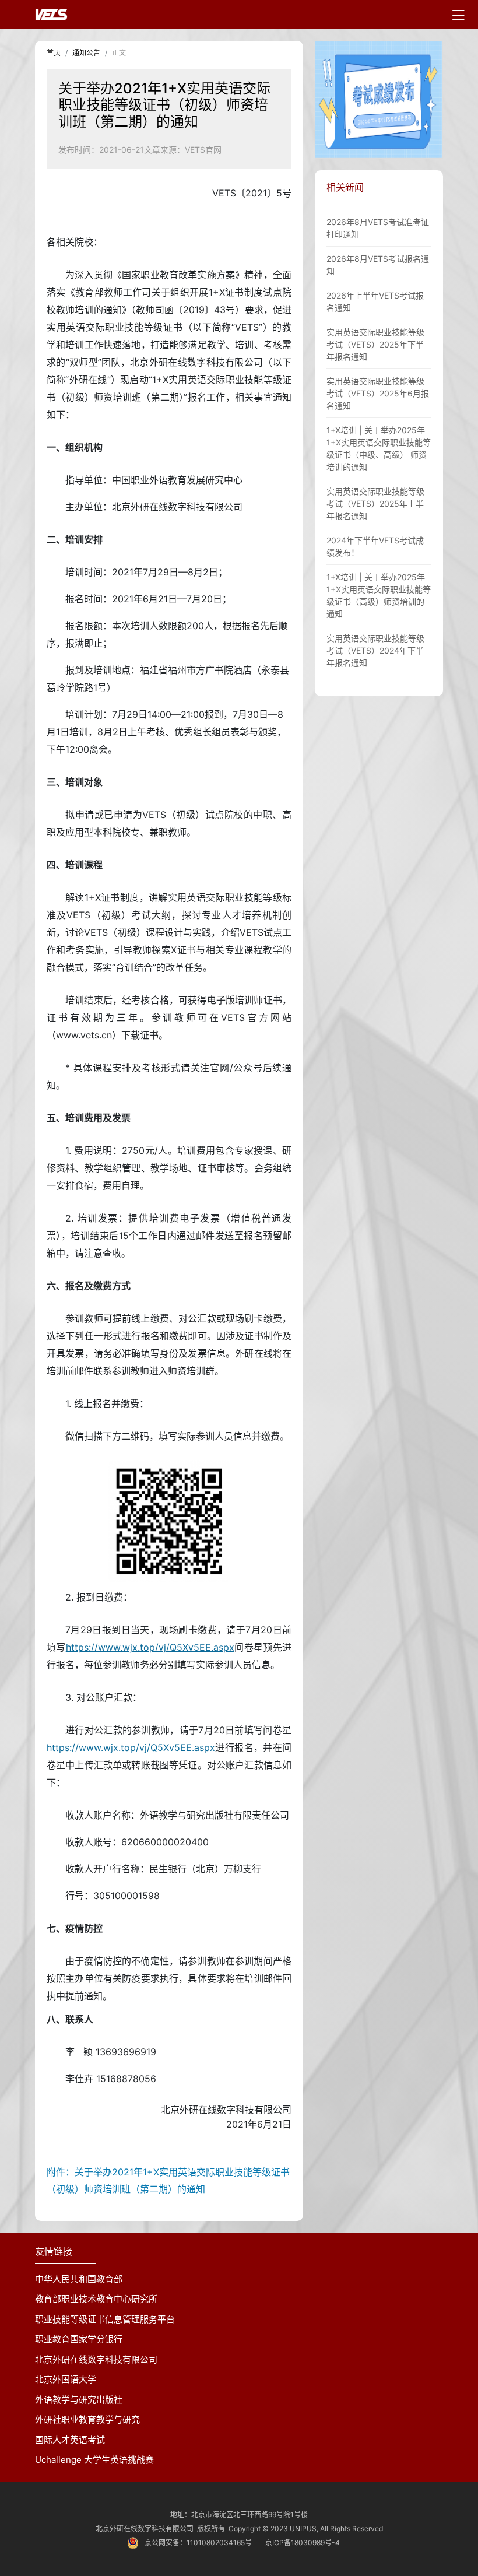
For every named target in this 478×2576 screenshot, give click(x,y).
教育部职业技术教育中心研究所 (96, 2299)
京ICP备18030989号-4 (303, 2542)
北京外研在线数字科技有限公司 (96, 2359)
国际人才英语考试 (70, 2440)
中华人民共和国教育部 (79, 2279)
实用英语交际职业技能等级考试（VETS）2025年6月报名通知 (378, 393)
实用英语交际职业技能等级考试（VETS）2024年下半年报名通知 (375, 650)
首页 (54, 53)
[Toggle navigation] (458, 15)
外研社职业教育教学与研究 (87, 2419)
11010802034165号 (219, 2542)
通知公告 (86, 53)
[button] (432, 100)
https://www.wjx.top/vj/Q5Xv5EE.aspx (150, 1647)
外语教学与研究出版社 (79, 2400)
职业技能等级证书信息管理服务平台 (105, 2319)
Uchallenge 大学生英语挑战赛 (94, 2460)
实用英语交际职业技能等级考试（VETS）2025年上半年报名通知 (375, 503)
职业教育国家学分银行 (79, 2339)
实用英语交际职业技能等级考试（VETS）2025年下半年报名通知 (375, 344)
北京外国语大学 (66, 2379)
